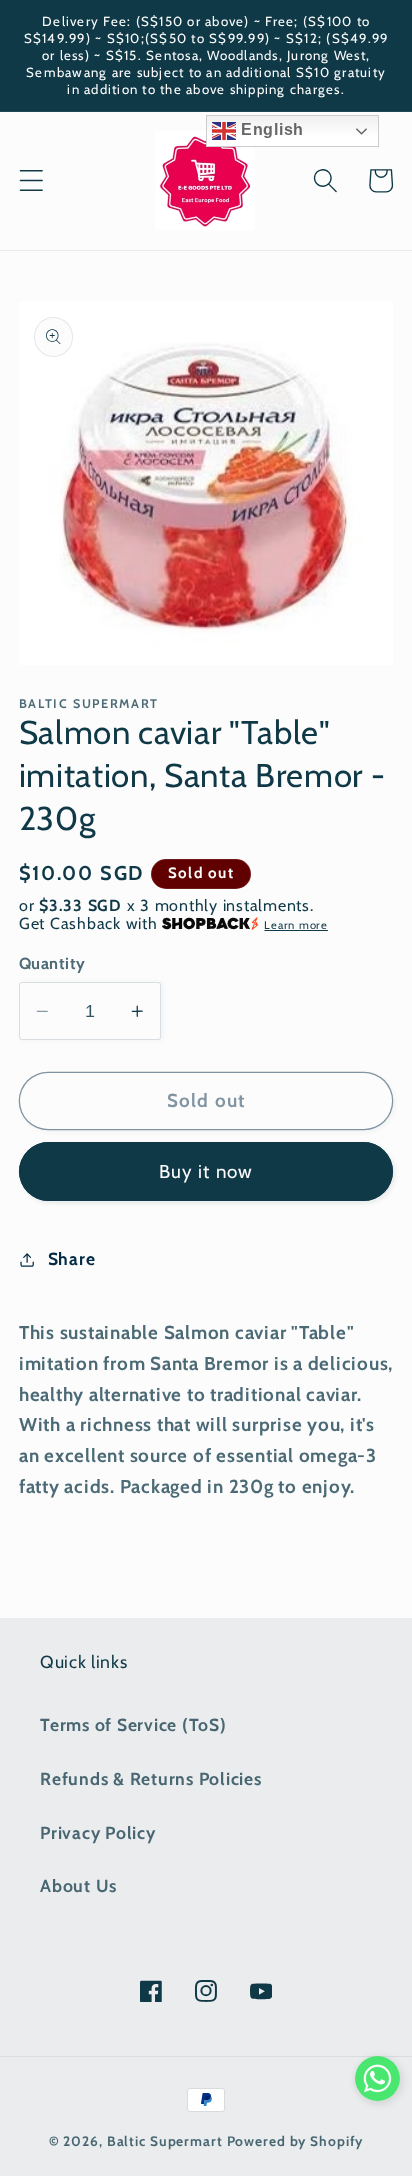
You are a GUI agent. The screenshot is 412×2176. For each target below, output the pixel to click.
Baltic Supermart (165, 2141)
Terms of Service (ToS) (133, 1724)
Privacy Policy (98, 1832)
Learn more (296, 925)
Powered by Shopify (295, 2141)
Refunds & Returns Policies (151, 1778)
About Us (78, 1885)
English (270, 129)
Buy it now (206, 1171)
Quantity (52, 963)
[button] (31, 180)
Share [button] (72, 1258)
